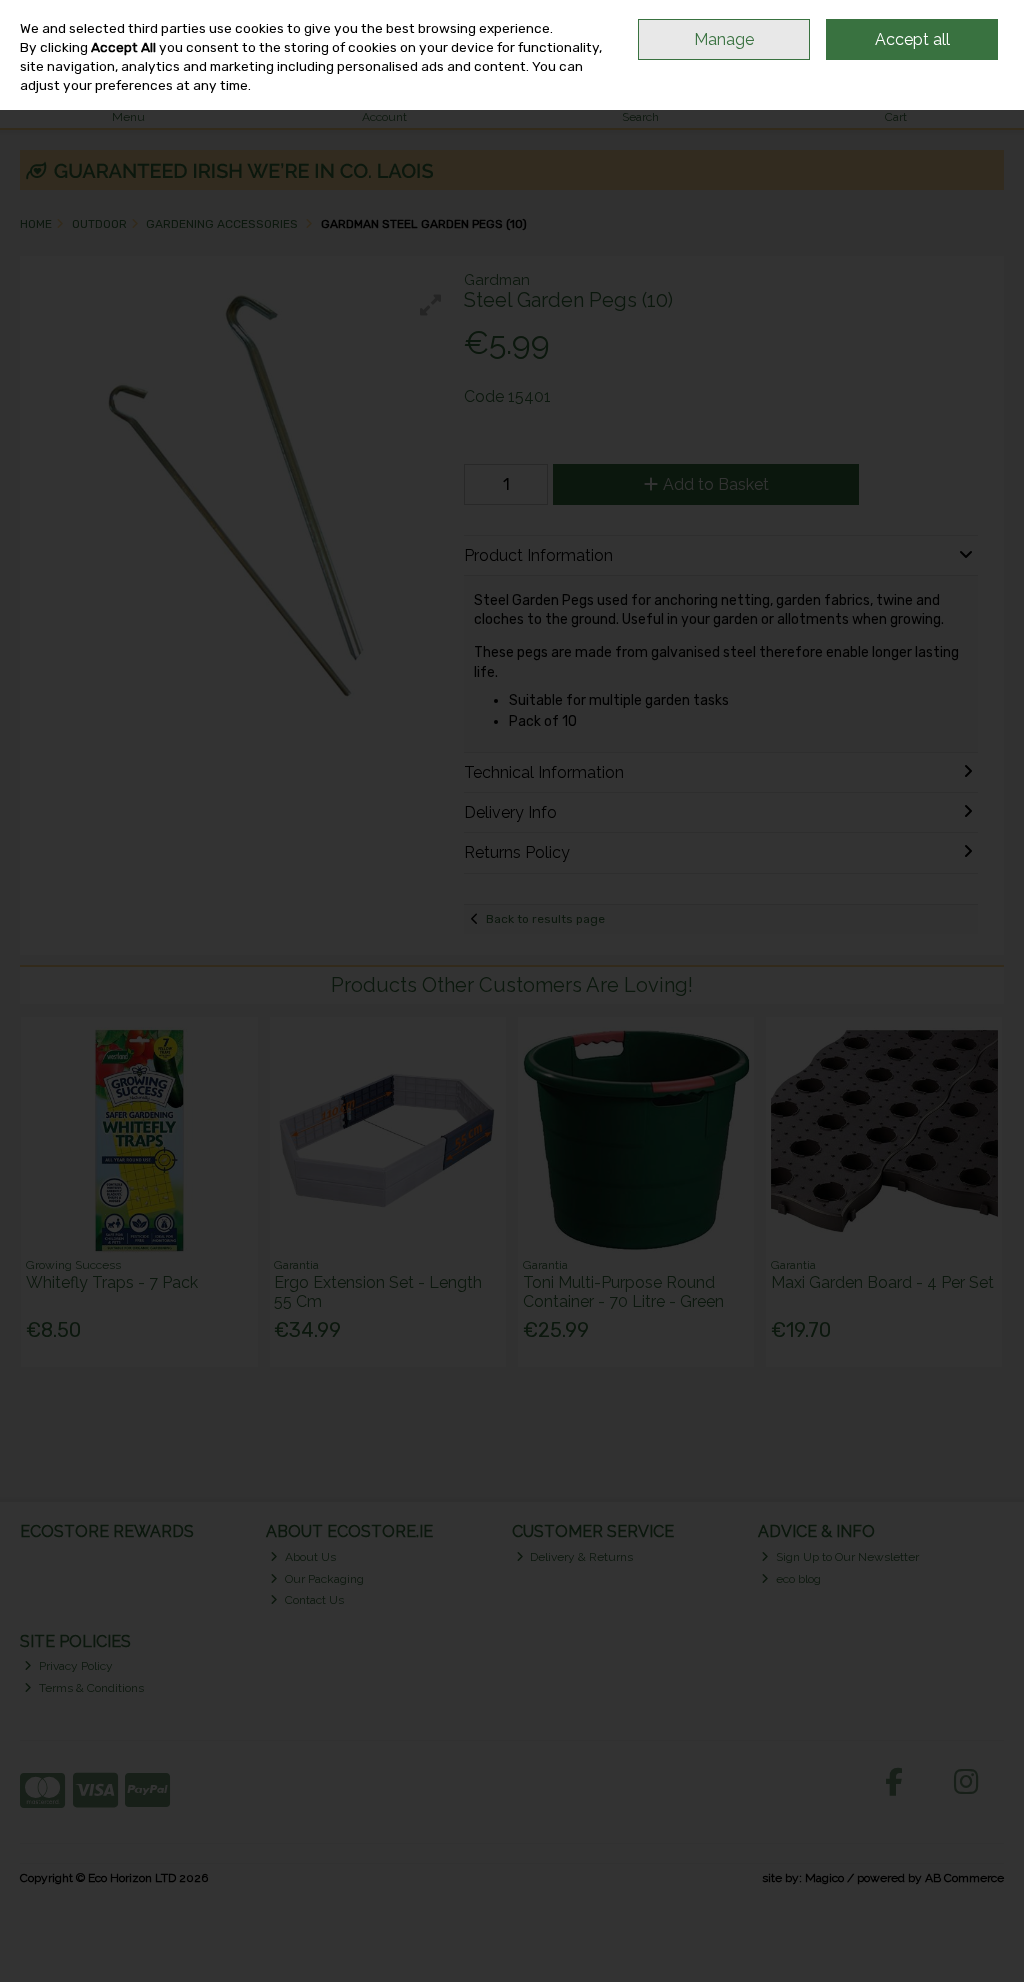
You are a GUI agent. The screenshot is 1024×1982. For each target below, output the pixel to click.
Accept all (912, 39)
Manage (724, 39)
